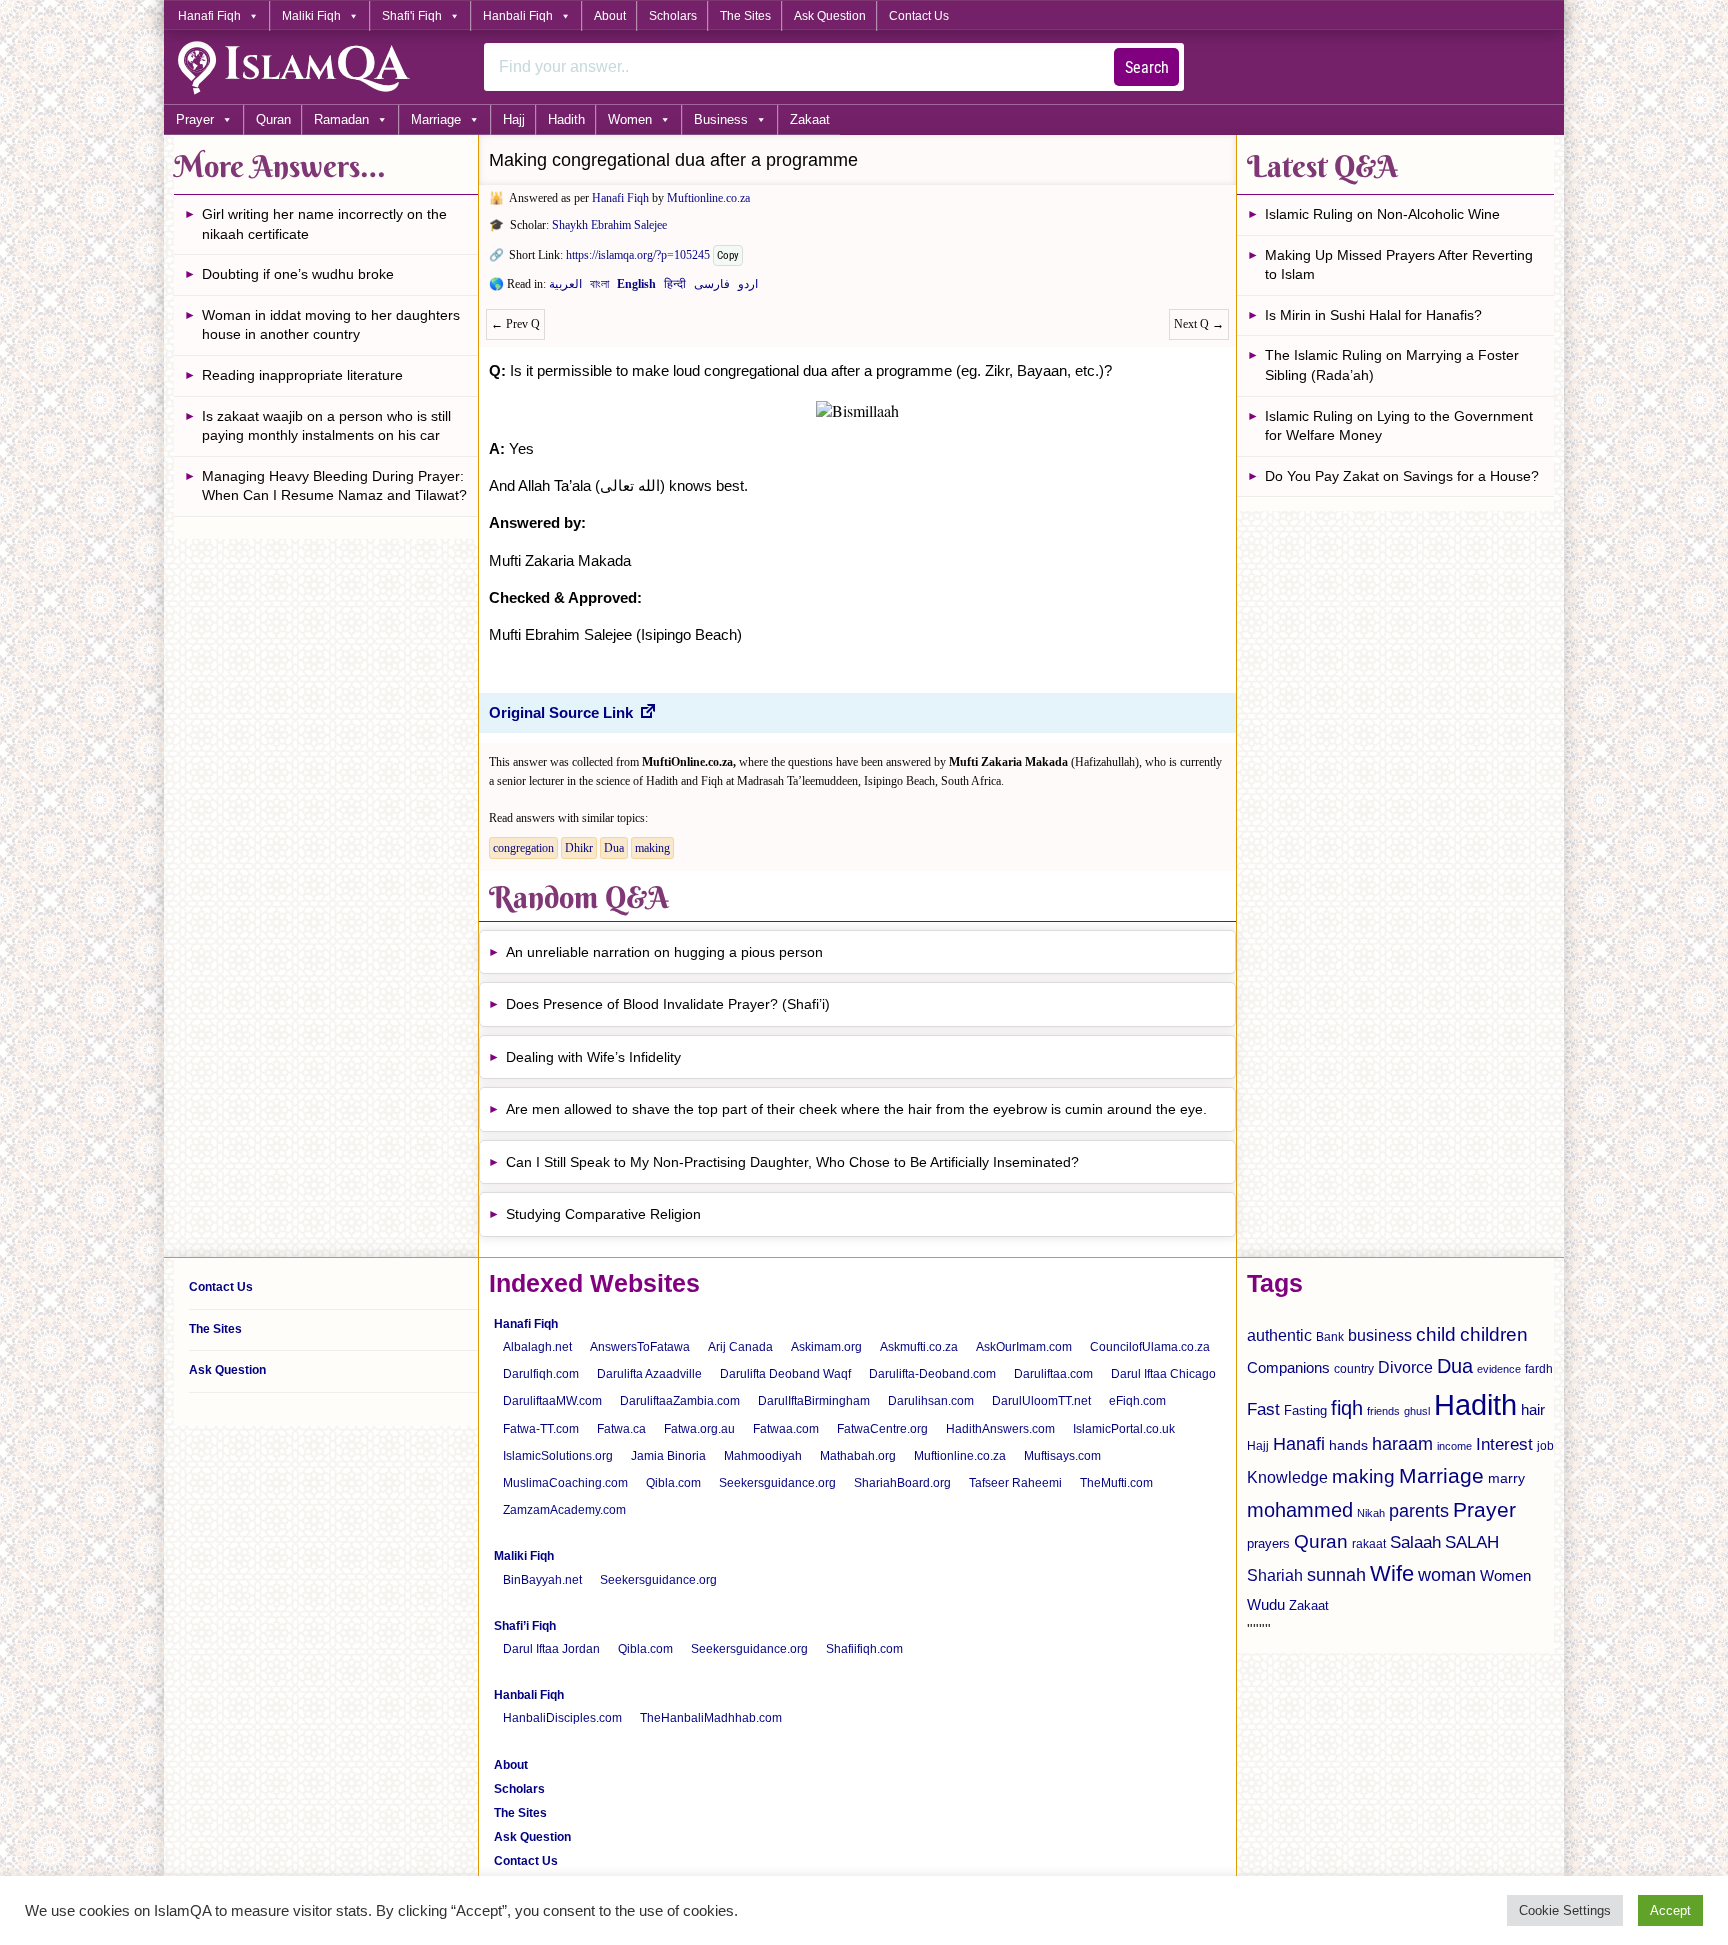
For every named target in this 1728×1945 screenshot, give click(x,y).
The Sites (745, 16)
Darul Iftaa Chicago (1163, 1374)
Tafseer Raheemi (1015, 1483)
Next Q (1199, 324)
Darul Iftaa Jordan (551, 1649)
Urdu (748, 288)
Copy (728, 255)
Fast (1263, 1409)
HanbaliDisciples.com (562, 1718)
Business (721, 119)
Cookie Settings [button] (1565, 1910)
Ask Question (830, 16)
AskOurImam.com (1024, 1347)
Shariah (1275, 1575)
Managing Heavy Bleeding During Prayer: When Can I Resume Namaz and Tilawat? (334, 486)
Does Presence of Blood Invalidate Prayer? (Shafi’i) (668, 1004)
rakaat (1369, 1544)
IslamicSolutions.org (558, 1456)
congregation (523, 848)
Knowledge (1287, 1477)
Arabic (565, 288)
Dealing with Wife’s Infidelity (593, 1057)
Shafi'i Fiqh (412, 16)
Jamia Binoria (668, 1456)
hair (1533, 1409)
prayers (1268, 1543)
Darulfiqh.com (541, 1374)
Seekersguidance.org (777, 1483)
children (1494, 1334)
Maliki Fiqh (311, 16)
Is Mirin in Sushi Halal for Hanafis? (1373, 315)
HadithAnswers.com (1000, 1429)
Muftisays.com (1062, 1456)
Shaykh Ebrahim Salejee (609, 225)
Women (630, 119)
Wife (1392, 1573)
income (1454, 1446)
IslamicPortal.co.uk (1124, 1429)
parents (1419, 1511)
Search (1147, 67)
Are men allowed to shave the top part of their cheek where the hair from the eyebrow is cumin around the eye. (856, 1109)
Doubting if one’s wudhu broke (298, 274)
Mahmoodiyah (763, 1456)
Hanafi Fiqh (209, 16)
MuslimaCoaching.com (565, 1483)
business (1380, 1335)
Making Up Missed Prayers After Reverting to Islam (1399, 265)
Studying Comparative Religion (603, 1214)
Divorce (1405, 1367)
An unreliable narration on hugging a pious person (664, 952)
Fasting (1305, 1410)
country (1354, 1369)
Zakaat (810, 119)
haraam (1402, 1443)
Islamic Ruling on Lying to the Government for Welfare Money (1399, 426)
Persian (712, 288)
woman (1447, 1575)
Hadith (566, 119)
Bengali (599, 288)
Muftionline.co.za (708, 198)
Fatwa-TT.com (541, 1429)
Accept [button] (1670, 1910)
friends (1383, 1411)
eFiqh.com (1137, 1401)
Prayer (195, 119)
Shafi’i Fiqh (525, 1626)
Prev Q (515, 324)
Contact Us (919, 16)
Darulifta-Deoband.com (932, 1374)
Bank (1330, 1337)
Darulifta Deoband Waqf (785, 1374)
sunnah (1336, 1574)
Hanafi (1299, 1444)
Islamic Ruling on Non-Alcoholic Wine (1382, 214)
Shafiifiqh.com (864, 1649)
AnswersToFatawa (640, 1347)
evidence (1499, 1369)
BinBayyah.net (542, 1580)
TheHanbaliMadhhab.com (711, 1718)
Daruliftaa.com (1053, 1374)
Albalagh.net (537, 1347)
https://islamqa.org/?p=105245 (638, 255)
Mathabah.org (858, 1456)
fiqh (1347, 1408)
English (636, 288)
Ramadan (341, 119)
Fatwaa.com (786, 1429)
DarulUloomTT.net (1041, 1401)
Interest (1504, 1444)
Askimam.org (826, 1347)
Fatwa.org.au (699, 1429)
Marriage (436, 119)
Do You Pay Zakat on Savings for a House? (1402, 476)
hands (1348, 1445)
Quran (273, 119)
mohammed (1300, 1510)
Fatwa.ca (621, 1429)
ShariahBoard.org (902, 1483)
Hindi (675, 288)
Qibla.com (673, 1483)
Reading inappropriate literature (302, 375)
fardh (1539, 1369)
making (652, 848)
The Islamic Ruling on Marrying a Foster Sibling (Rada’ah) (1392, 365)
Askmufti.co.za (919, 1347)
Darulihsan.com (931, 1401)
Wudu (1266, 1605)
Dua (614, 848)
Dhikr (579, 848)
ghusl (1417, 1411)
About (610, 16)
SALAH (1472, 1542)
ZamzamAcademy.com (564, 1510)
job (1545, 1446)
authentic (1279, 1335)
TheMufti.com (1116, 1483)
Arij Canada (740, 1347)
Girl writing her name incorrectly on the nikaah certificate (324, 224)
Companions (1288, 1367)
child (1436, 1334)
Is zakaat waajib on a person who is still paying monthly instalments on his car (326, 426)
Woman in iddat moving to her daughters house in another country (331, 325)
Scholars (673, 16)
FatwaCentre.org (882, 1429)
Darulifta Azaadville (649, 1374)
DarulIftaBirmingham (814, 1401)
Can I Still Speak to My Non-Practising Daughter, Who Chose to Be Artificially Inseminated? (792, 1162)
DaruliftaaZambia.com (680, 1401)
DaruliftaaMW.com (552, 1401)
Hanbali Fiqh (518, 16)
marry (1506, 1478)
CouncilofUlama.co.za (1150, 1347)
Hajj (514, 119)
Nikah (1371, 1513)
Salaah (1415, 1542)
